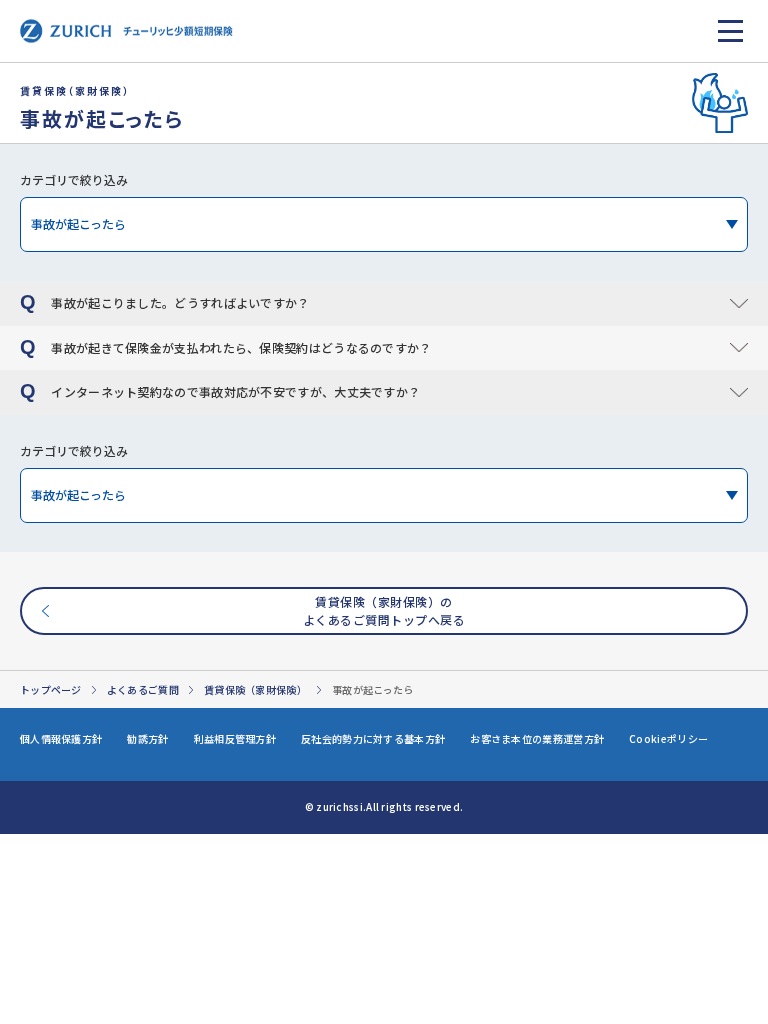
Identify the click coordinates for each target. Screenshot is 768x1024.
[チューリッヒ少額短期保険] (126, 31)
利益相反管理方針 (235, 738)
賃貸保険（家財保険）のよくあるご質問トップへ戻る (384, 610)
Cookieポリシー (668, 738)
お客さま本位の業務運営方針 (537, 738)
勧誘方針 (147, 738)
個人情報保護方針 (61, 738)
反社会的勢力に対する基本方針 (373, 738)
